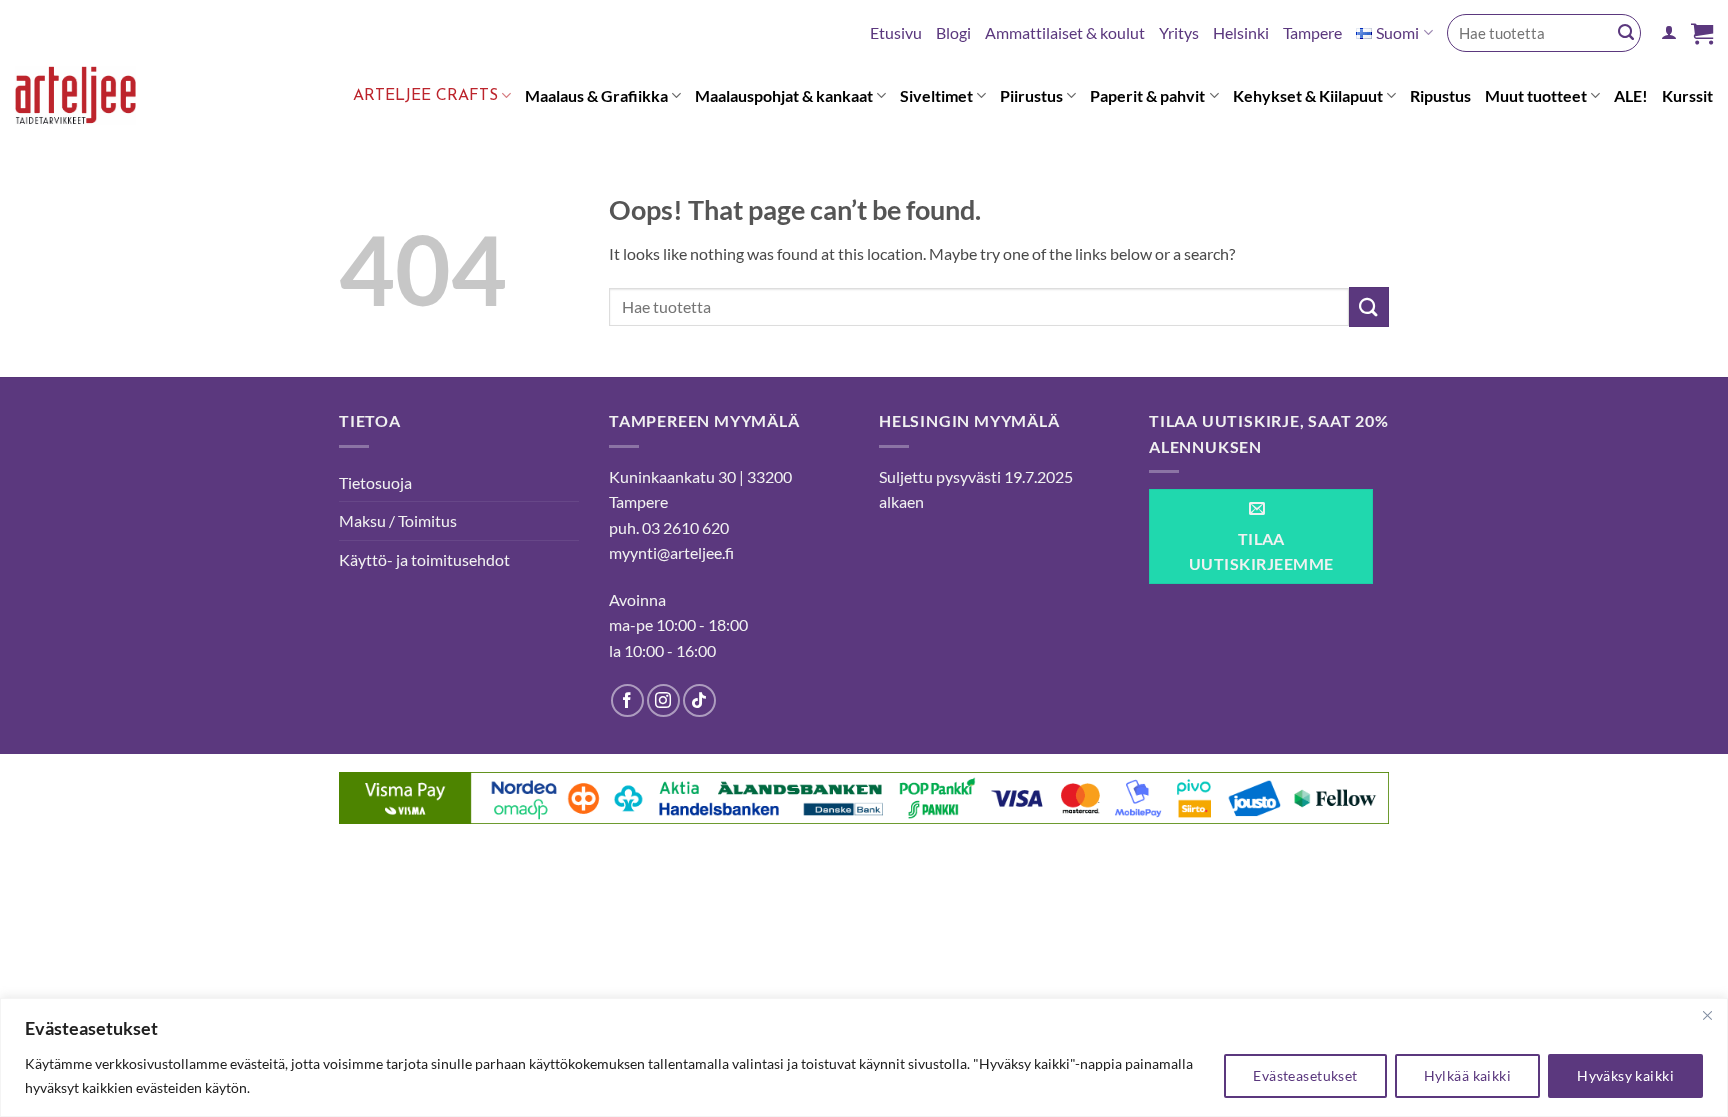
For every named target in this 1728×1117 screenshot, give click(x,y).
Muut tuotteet (1536, 95)
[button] (1669, 32)
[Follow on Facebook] (627, 700)
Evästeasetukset (1305, 1075)
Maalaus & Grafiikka (596, 95)
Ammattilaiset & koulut (1065, 32)
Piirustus (1031, 95)
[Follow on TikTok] (699, 700)
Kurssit (1687, 95)
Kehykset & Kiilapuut (1308, 95)
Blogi (953, 32)
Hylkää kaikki (1467, 1075)
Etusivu (896, 32)
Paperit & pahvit (1147, 95)
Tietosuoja (375, 482)
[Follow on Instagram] (663, 700)
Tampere (1312, 32)
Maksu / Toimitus (398, 520)
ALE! (1631, 95)
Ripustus (1440, 95)
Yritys (1179, 32)
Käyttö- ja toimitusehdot (424, 559)
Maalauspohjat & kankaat (784, 95)
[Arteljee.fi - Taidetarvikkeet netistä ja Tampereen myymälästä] (90, 99)
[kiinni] (1707, 1015)
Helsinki (1241, 32)
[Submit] (1626, 33)
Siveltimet (936, 95)
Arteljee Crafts (425, 96)
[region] (864, 1057)
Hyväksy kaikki (1625, 1075)
